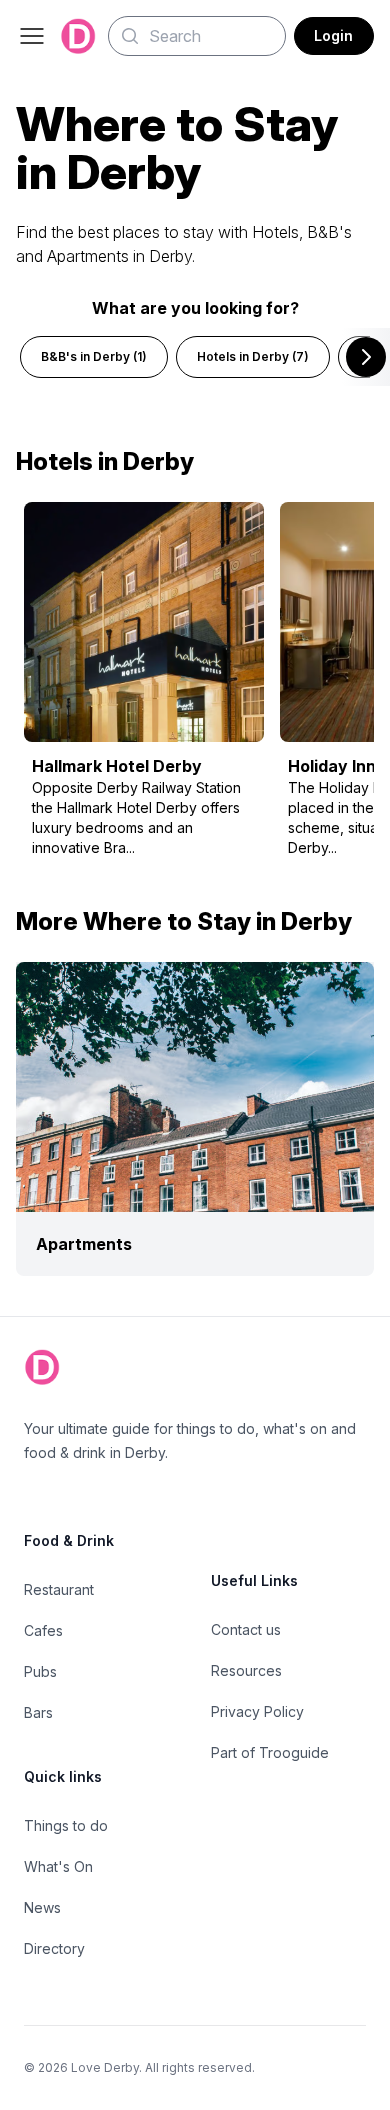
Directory (54, 1948)
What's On (58, 1866)
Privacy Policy (257, 1711)
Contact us (246, 1629)
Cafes (43, 1630)
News (42, 1907)
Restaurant (59, 1589)
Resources (246, 1670)
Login (333, 35)
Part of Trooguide (270, 1752)
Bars (38, 1712)
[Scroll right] (366, 357)
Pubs (40, 1671)
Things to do (66, 1825)
